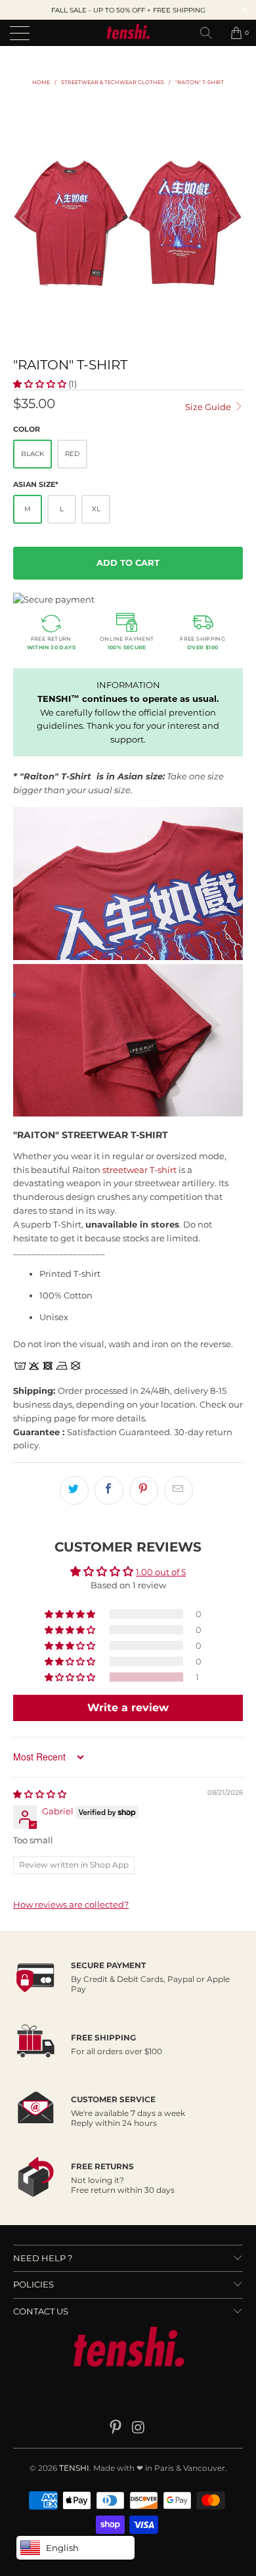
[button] (40, 384)
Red (72, 454)
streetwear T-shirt (139, 1170)
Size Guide (209, 407)
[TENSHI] (128, 33)
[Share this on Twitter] (74, 1490)
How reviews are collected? (71, 1904)
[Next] (230, 218)
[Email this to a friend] (179, 1490)
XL (96, 509)
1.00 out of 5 (161, 1572)
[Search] (211, 33)
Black (32, 454)
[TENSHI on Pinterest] (116, 2428)
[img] (40, 1794)
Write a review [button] (128, 1708)
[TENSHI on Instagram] (139, 2428)
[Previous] (26, 218)
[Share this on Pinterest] (144, 1490)
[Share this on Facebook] (109, 1490)
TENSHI (74, 2468)
